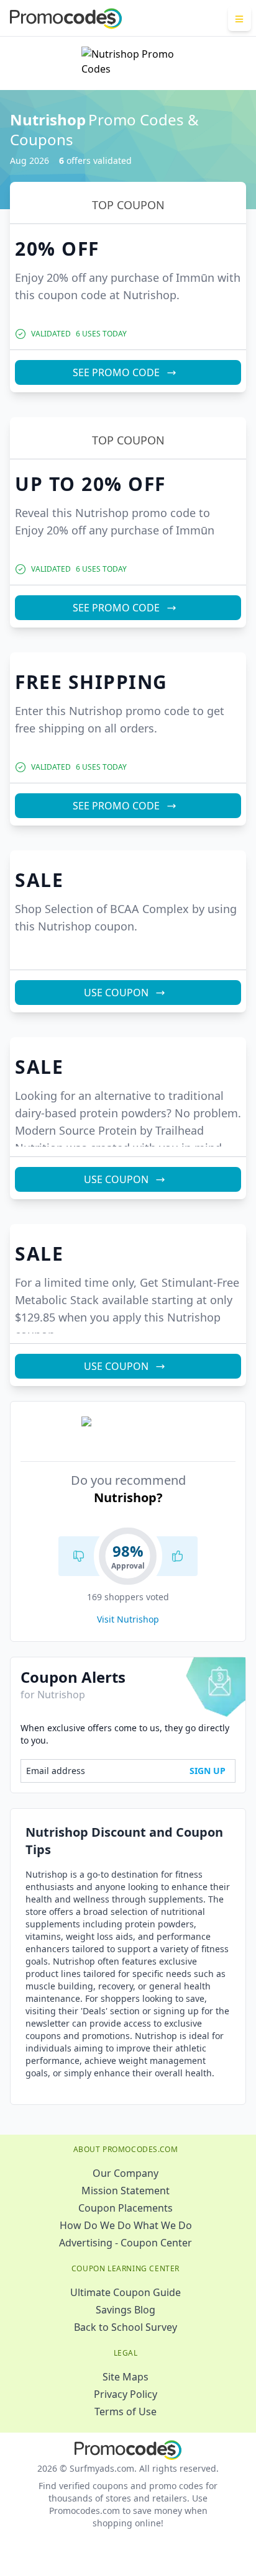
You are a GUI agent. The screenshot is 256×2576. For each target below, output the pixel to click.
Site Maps (126, 2377)
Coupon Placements (126, 2208)
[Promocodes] (66, 19)
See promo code (116, 372)
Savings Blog (126, 2310)
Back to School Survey (126, 2327)
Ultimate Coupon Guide (126, 2292)
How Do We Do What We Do (126, 2225)
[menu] (240, 19)
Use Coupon (116, 993)
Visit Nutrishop (128, 1619)
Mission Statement (126, 2191)
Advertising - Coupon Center (126, 2243)
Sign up (208, 1771)
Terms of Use (126, 2412)
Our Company (126, 2173)
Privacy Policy (126, 2394)
